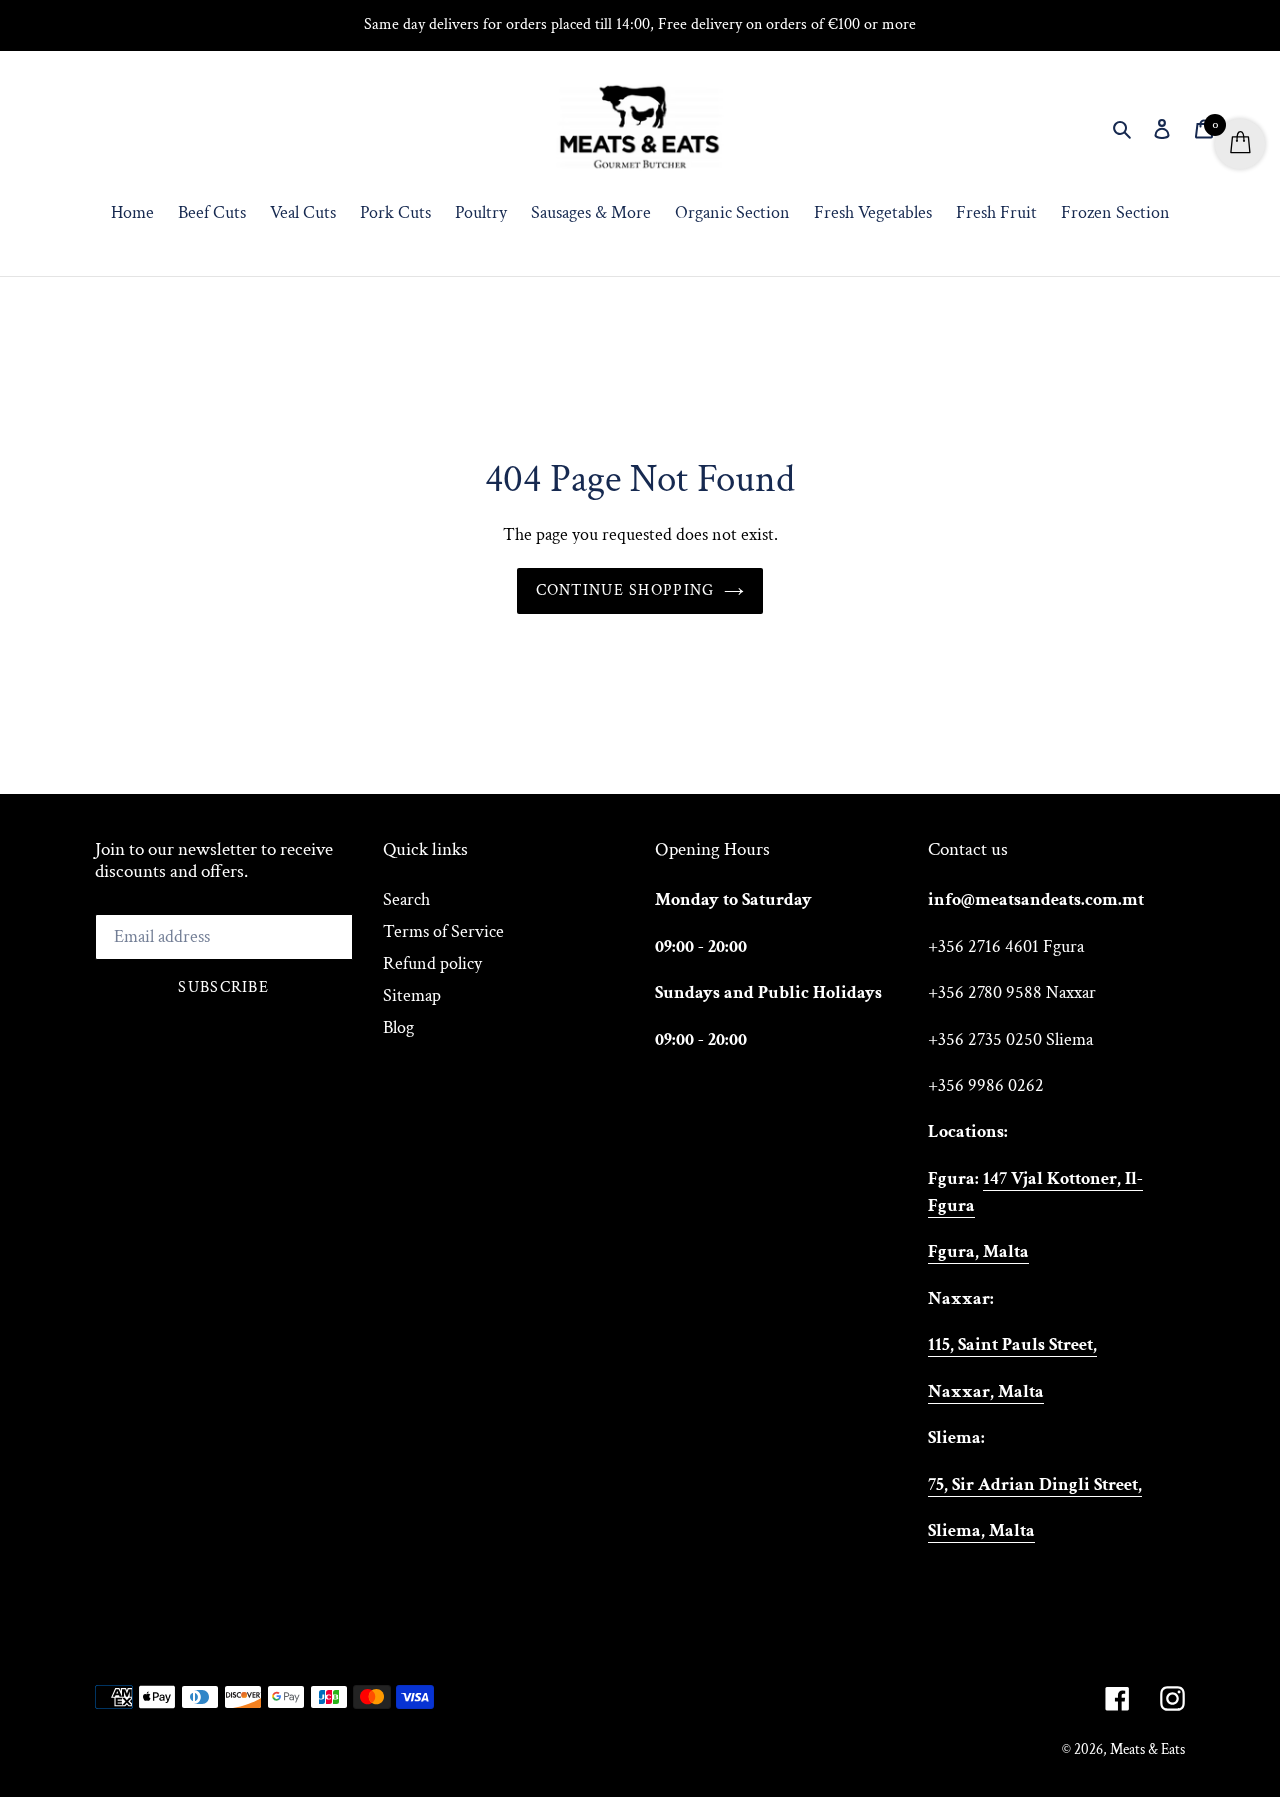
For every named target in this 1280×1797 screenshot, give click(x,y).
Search (406, 899)
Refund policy (432, 963)
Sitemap (412, 995)
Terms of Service (443, 931)
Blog (398, 1027)
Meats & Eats (1147, 1749)
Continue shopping (625, 590)
